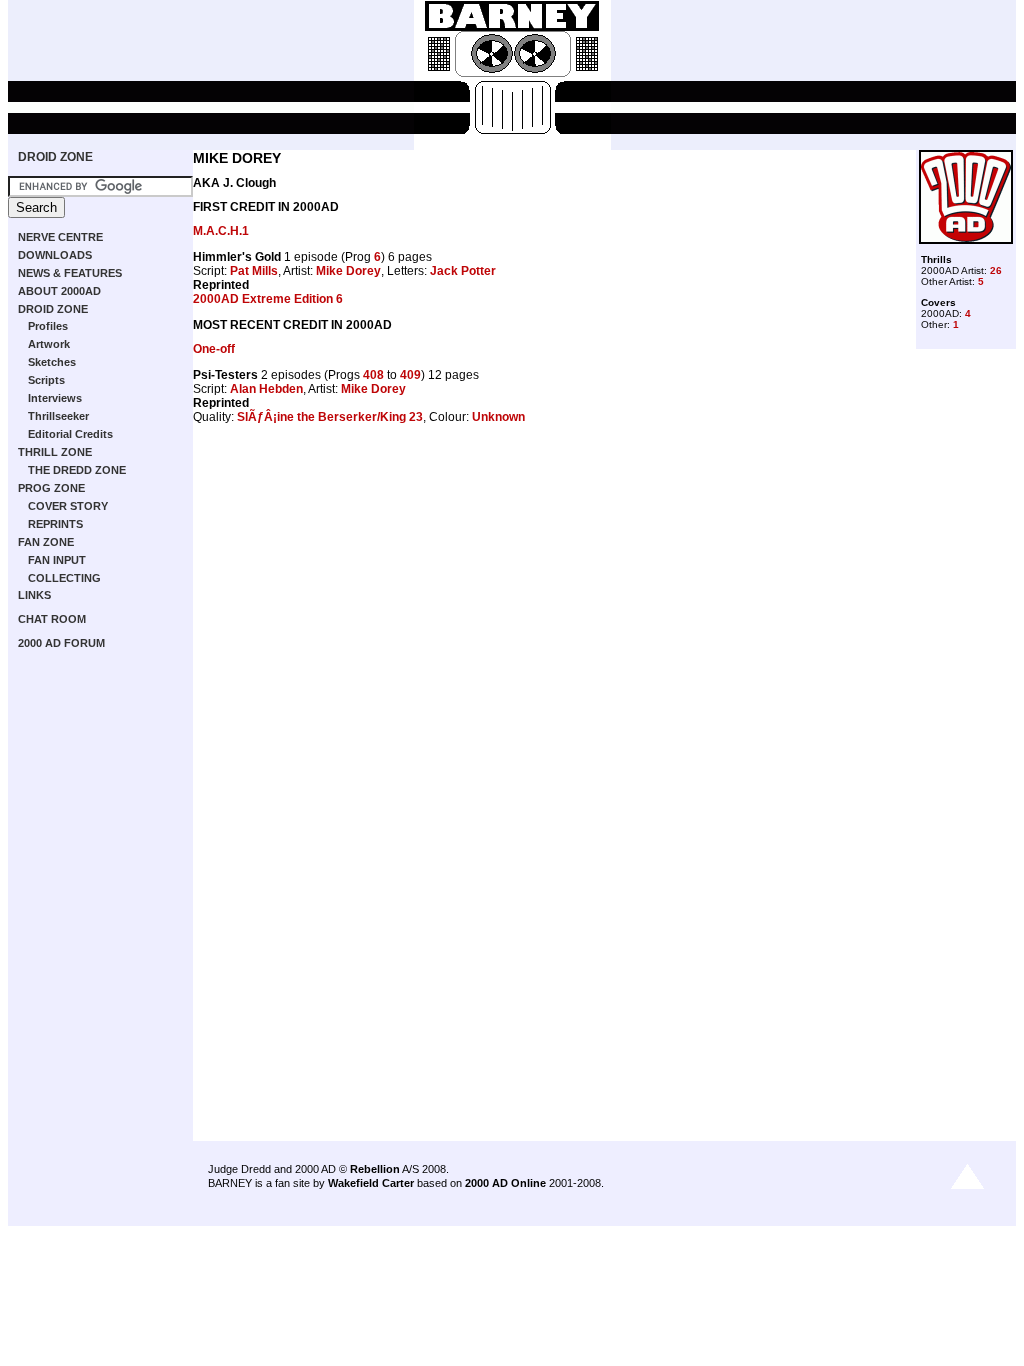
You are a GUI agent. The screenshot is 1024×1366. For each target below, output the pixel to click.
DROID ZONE (55, 157)
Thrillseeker (58, 416)
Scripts (46, 380)
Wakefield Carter (371, 1183)
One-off (214, 349)
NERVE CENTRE (60, 237)
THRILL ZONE (55, 452)
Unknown (498, 417)
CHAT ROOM (52, 619)
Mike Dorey (348, 271)
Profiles (48, 326)
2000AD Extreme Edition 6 (268, 299)
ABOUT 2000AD (59, 291)
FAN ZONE (46, 542)
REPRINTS (55, 524)
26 (996, 270)
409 (410, 375)
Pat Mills (254, 271)
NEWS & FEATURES (70, 273)
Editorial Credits (70, 434)
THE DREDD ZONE (77, 470)
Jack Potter (463, 271)
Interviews (55, 398)
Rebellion (375, 1169)
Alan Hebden (266, 389)
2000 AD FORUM (61, 643)
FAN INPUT (57, 560)
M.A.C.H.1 (221, 231)
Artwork (49, 344)
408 (373, 375)
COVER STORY (68, 506)
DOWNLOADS (55, 255)
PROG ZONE (51, 488)
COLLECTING (64, 578)
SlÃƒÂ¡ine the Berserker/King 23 (330, 417)
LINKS (34, 595)
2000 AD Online (505, 1183)
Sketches (52, 362)
